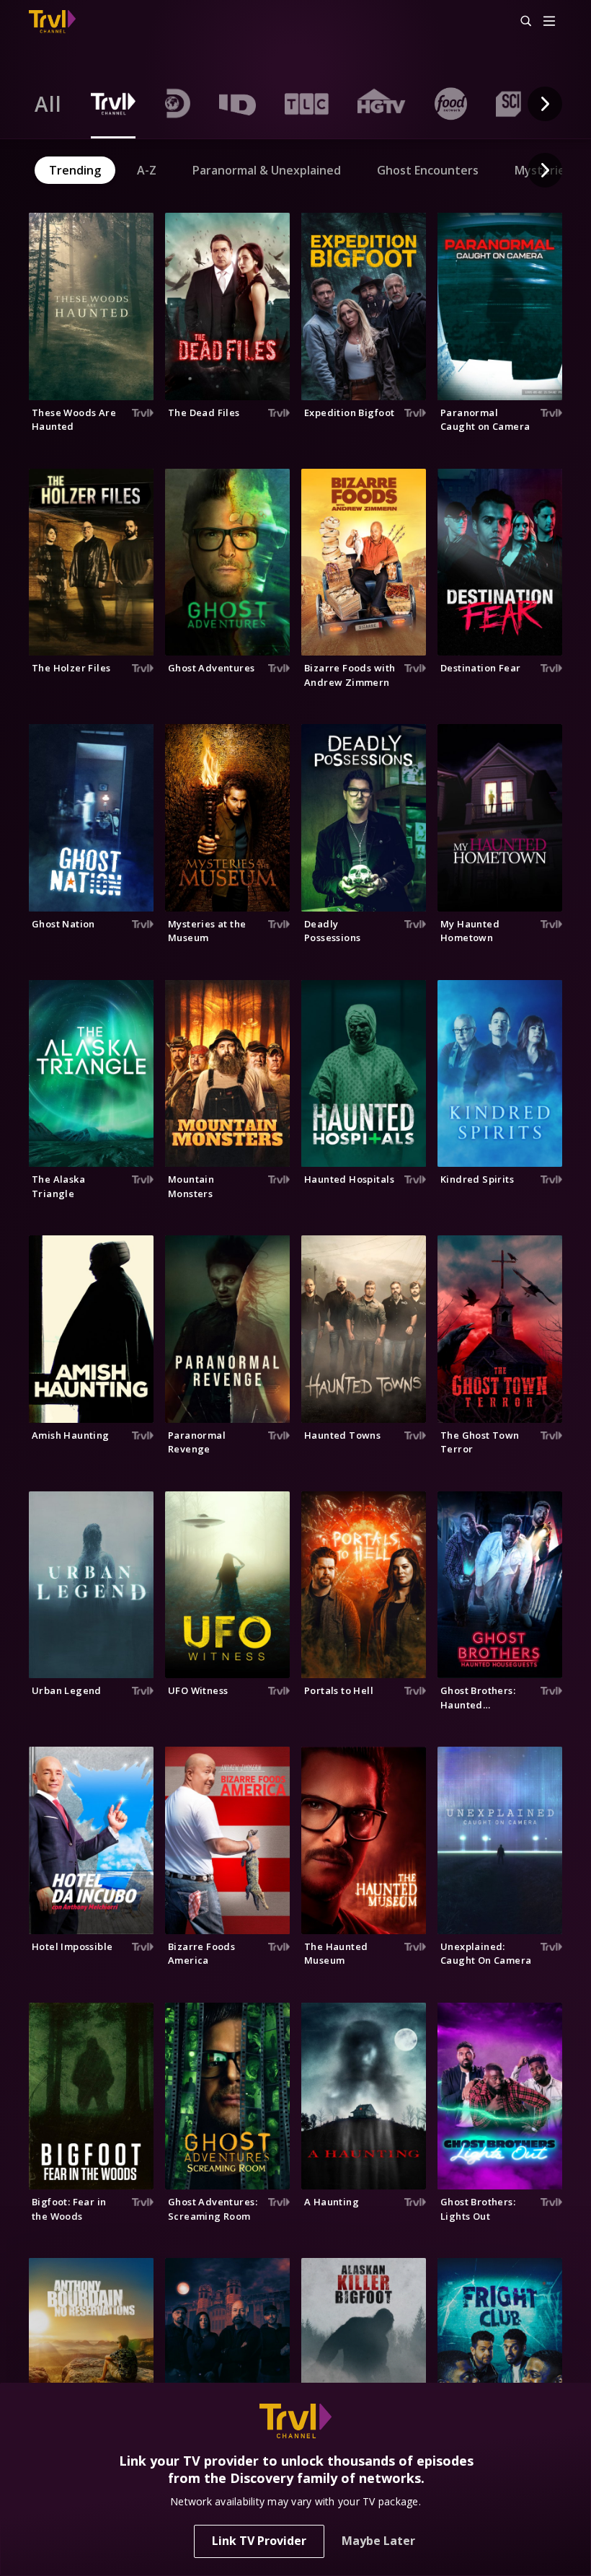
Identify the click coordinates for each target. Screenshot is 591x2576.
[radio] (48, 104)
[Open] (549, 22)
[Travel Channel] (52, 22)
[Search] (520, 22)
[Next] (545, 104)
